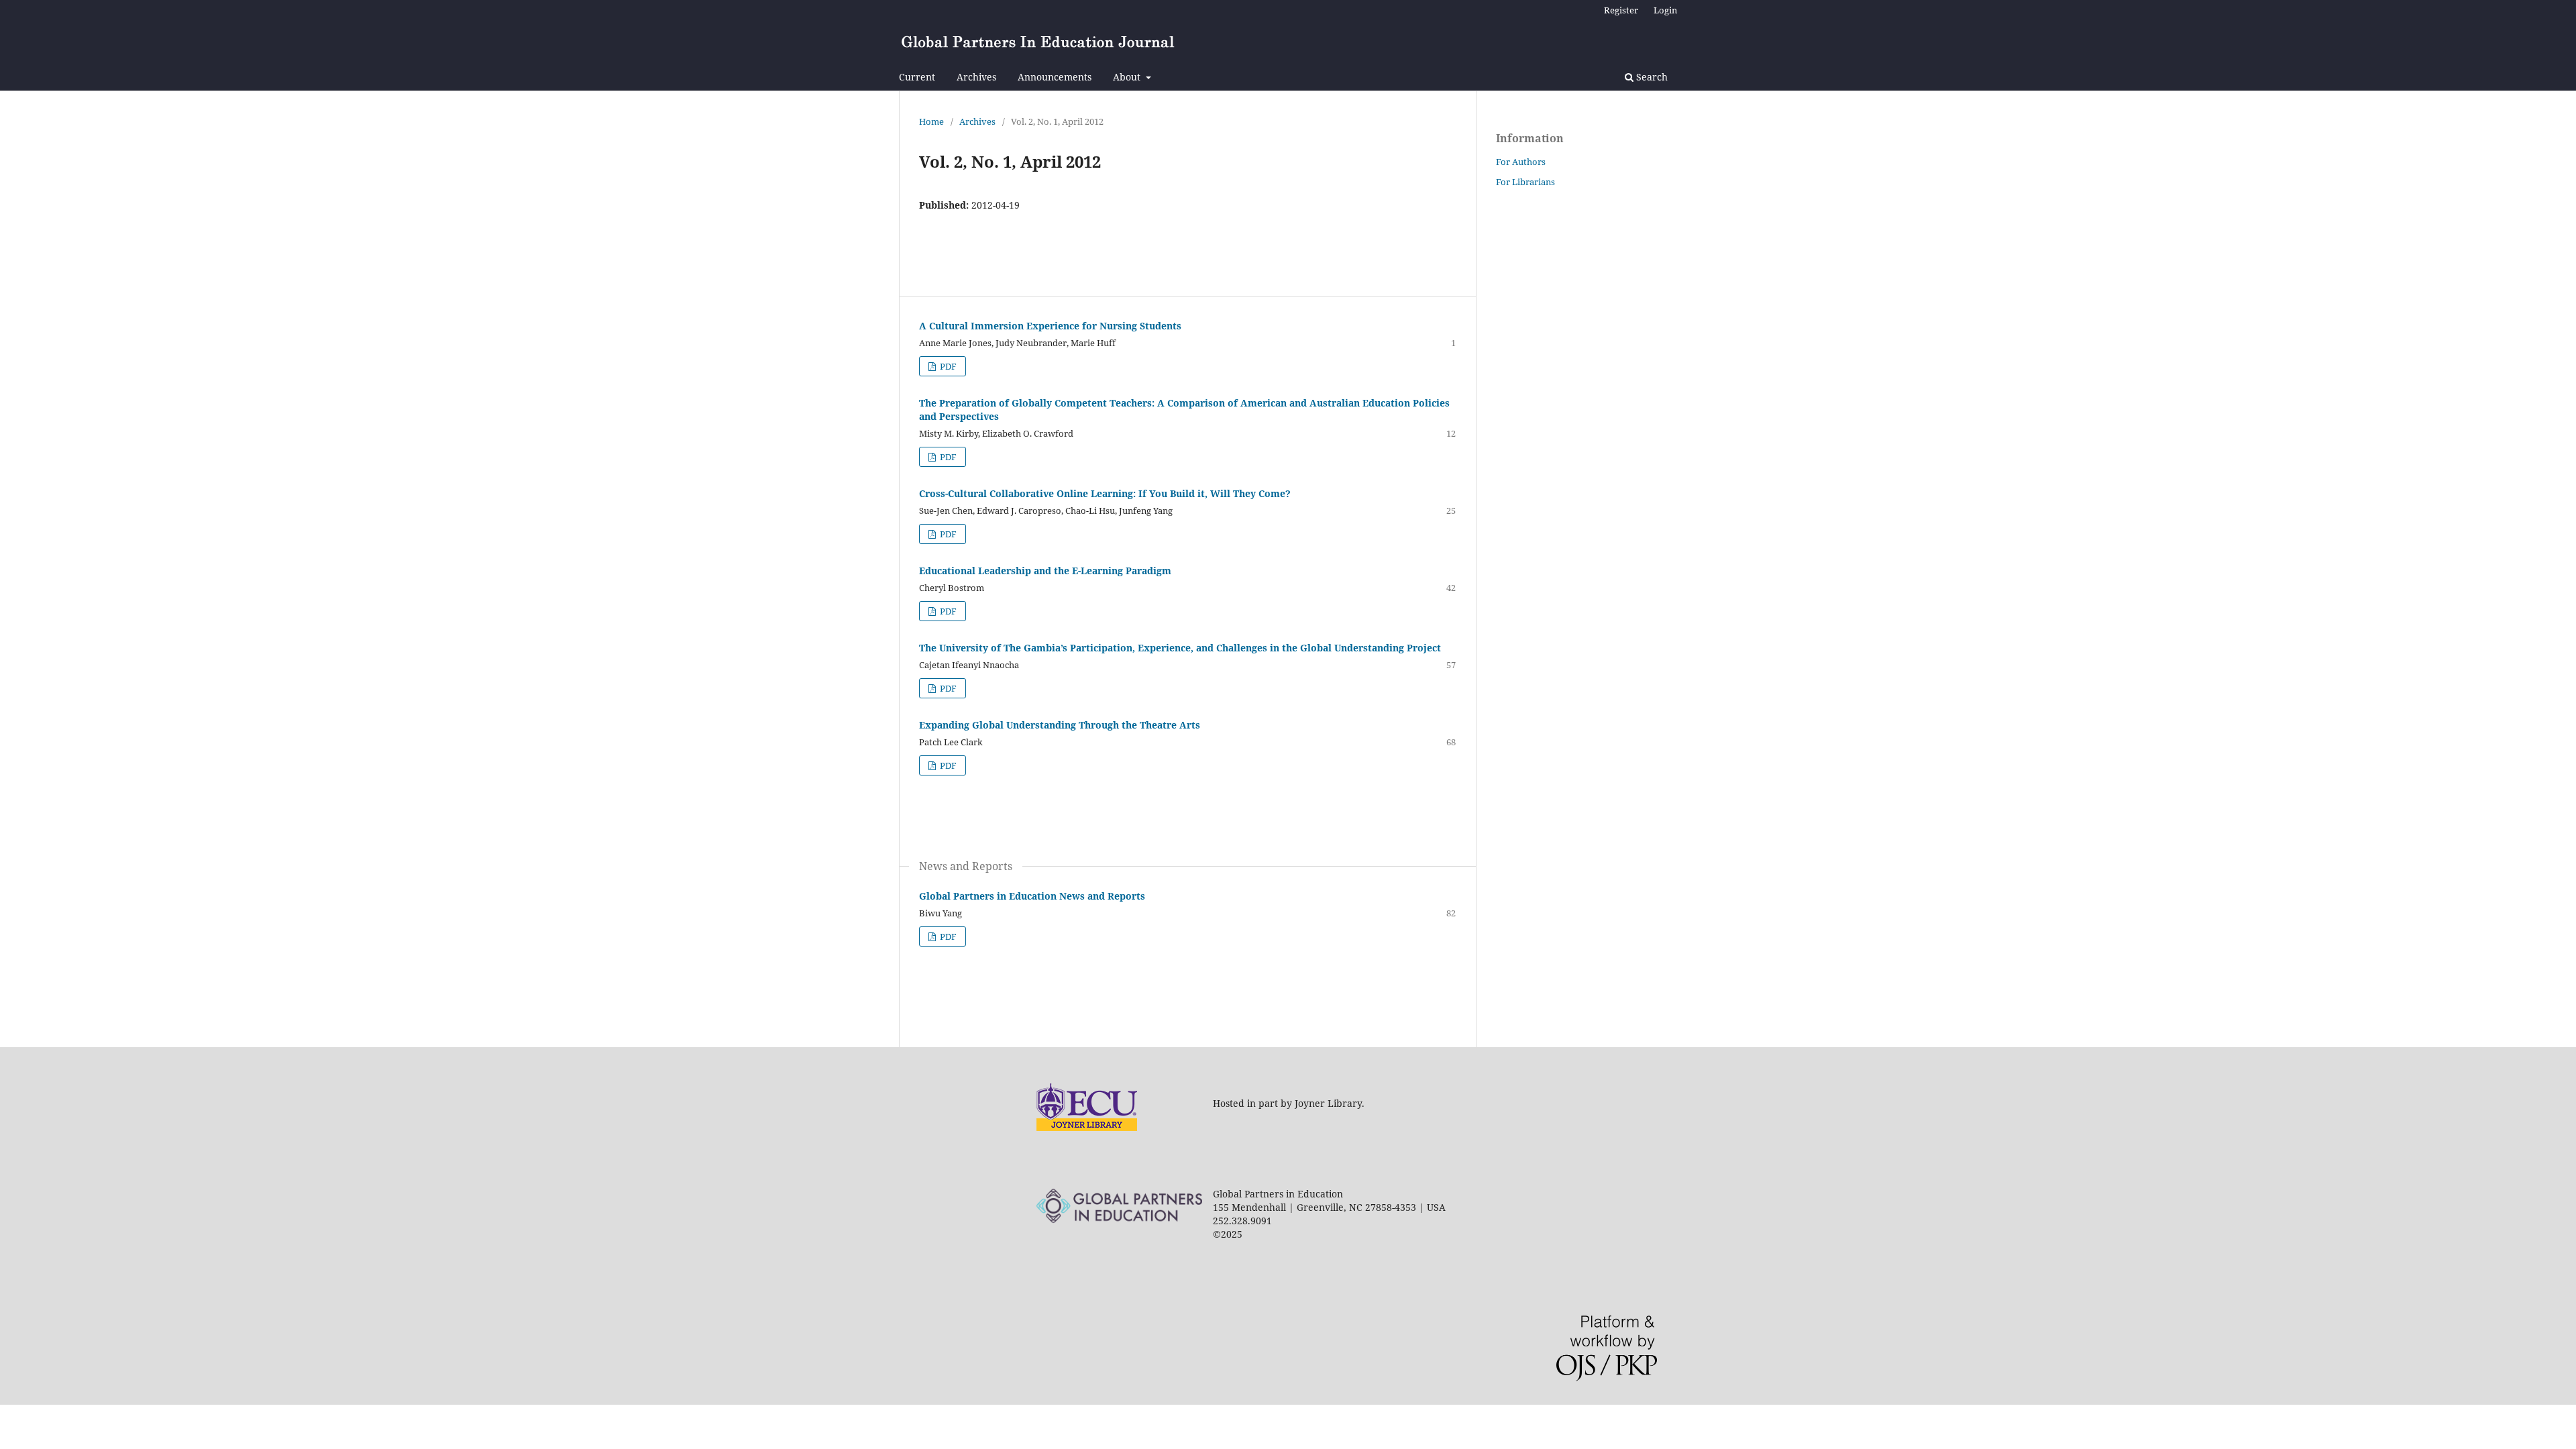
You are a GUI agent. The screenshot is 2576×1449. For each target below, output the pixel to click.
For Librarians (1525, 182)
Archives (976, 77)
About (1128, 77)
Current (917, 77)
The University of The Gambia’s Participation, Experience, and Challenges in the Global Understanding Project (1180, 648)
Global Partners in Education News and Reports (1032, 896)
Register (1621, 10)
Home (931, 121)
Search (1651, 77)
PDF (947, 366)
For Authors (1521, 162)
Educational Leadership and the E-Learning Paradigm (1045, 571)
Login (1665, 10)
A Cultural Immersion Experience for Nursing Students (1050, 326)
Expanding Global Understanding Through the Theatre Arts (1060, 725)
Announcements (1055, 77)
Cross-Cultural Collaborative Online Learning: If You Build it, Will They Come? (1105, 493)
